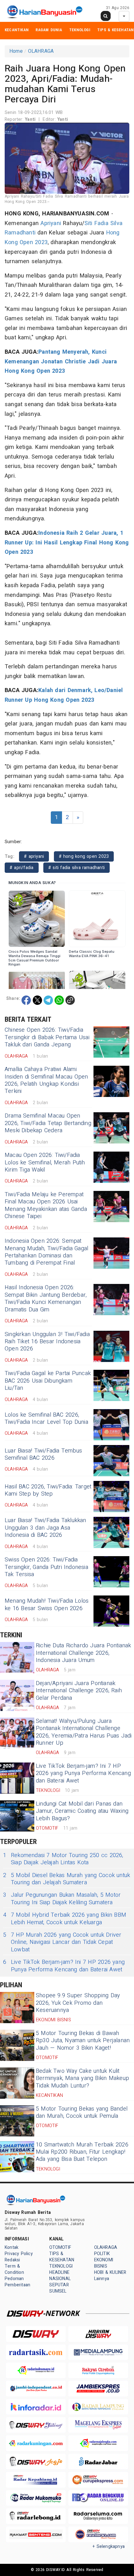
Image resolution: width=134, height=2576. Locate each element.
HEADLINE (59, 2272)
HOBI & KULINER (110, 2272)
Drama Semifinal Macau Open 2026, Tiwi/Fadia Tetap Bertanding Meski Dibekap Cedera (48, 1123)
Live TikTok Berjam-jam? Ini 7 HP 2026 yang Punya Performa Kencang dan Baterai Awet (83, 1773)
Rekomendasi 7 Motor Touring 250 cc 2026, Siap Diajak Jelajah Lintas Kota (63, 1859)
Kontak (12, 2247)
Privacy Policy (19, 2254)
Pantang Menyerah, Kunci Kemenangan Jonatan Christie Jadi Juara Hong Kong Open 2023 (61, 361)
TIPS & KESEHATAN (115, 30)
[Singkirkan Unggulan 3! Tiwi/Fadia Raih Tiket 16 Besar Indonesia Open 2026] (111, 1346)
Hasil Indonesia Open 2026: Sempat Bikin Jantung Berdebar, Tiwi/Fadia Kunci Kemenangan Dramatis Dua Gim (46, 1298)
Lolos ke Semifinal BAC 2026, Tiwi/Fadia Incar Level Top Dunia (46, 1418)
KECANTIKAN (17, 30)
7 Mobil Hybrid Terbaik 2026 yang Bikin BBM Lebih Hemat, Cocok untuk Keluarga (65, 1919)
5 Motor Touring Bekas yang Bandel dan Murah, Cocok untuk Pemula (82, 2112)
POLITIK (102, 2254)
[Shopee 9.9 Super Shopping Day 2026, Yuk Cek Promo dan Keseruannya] (17, 2008)
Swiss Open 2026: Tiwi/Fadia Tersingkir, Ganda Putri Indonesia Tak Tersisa (46, 1567)
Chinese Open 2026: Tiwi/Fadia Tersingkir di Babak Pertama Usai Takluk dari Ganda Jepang (47, 1037)
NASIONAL (60, 2279)
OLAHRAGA (41, 51)
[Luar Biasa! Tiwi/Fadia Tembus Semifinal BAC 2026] (111, 1461)
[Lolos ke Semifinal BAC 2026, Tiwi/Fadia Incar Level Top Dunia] (111, 1425)
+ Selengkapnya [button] (109, 2547)
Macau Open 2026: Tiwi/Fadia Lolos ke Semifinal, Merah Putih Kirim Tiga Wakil (45, 1163)
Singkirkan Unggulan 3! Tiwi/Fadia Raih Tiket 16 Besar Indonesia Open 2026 (47, 1342)
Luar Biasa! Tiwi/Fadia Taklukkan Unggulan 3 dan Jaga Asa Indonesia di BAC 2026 (45, 1528)
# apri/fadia (22, 868)
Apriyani (51, 223)
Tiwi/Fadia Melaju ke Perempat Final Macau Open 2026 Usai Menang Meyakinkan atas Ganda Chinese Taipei (46, 1205)
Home (16, 51)
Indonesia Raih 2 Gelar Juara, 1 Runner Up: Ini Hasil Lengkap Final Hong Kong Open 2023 (67, 543)
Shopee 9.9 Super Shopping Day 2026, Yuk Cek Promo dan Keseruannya (78, 2003)
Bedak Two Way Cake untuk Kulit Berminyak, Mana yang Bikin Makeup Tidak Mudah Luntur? (82, 2078)
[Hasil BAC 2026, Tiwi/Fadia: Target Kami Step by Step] (111, 1497)
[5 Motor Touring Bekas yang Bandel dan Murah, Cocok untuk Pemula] (17, 2121)
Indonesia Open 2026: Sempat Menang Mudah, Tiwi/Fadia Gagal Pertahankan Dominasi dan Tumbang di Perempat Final (46, 1252)
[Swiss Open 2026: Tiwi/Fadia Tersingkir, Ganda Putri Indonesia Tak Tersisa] (111, 1572)
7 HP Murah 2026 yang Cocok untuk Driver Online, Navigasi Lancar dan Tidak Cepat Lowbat (62, 1942)
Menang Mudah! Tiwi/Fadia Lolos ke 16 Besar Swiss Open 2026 (47, 1605)
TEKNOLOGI (80, 30)
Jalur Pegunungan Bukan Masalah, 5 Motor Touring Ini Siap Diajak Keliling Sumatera (62, 1899)
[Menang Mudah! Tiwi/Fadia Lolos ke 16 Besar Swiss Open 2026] (111, 1611)
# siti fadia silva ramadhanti (77, 868)
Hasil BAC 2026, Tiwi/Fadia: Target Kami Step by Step (48, 1490)
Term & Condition (14, 2269)
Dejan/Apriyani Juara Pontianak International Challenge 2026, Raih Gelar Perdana (79, 1691)
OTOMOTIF (60, 2247)
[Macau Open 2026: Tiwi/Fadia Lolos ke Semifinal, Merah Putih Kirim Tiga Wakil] (111, 1167)
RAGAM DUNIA (49, 30)
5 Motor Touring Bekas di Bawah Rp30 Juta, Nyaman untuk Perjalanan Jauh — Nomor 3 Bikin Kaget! (83, 2041)
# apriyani (34, 856)
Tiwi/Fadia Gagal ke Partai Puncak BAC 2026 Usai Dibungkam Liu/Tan (48, 1381)
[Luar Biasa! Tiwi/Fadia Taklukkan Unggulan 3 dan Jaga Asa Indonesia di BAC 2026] (111, 1532)
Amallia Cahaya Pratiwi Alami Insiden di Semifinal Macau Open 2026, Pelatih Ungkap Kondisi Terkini (46, 1080)
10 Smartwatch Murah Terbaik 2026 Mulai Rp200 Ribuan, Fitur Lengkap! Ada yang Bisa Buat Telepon (82, 2152)
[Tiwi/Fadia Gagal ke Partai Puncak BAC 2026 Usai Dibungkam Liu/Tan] (111, 1385)
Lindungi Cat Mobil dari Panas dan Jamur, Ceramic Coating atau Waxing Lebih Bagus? (82, 1811)
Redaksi (12, 2260)
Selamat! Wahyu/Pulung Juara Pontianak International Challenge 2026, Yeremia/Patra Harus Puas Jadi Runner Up (84, 1732)
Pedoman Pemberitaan (17, 2282)
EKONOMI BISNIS (104, 2263)
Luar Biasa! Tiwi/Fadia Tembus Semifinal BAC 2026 (43, 1454)
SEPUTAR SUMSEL (59, 2288)
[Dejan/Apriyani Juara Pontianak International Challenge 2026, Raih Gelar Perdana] (17, 1695)
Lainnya (102, 2279)
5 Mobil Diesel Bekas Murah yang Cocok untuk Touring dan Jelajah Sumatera (67, 1879)
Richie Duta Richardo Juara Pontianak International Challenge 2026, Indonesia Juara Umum (84, 1653)
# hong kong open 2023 (84, 856)
